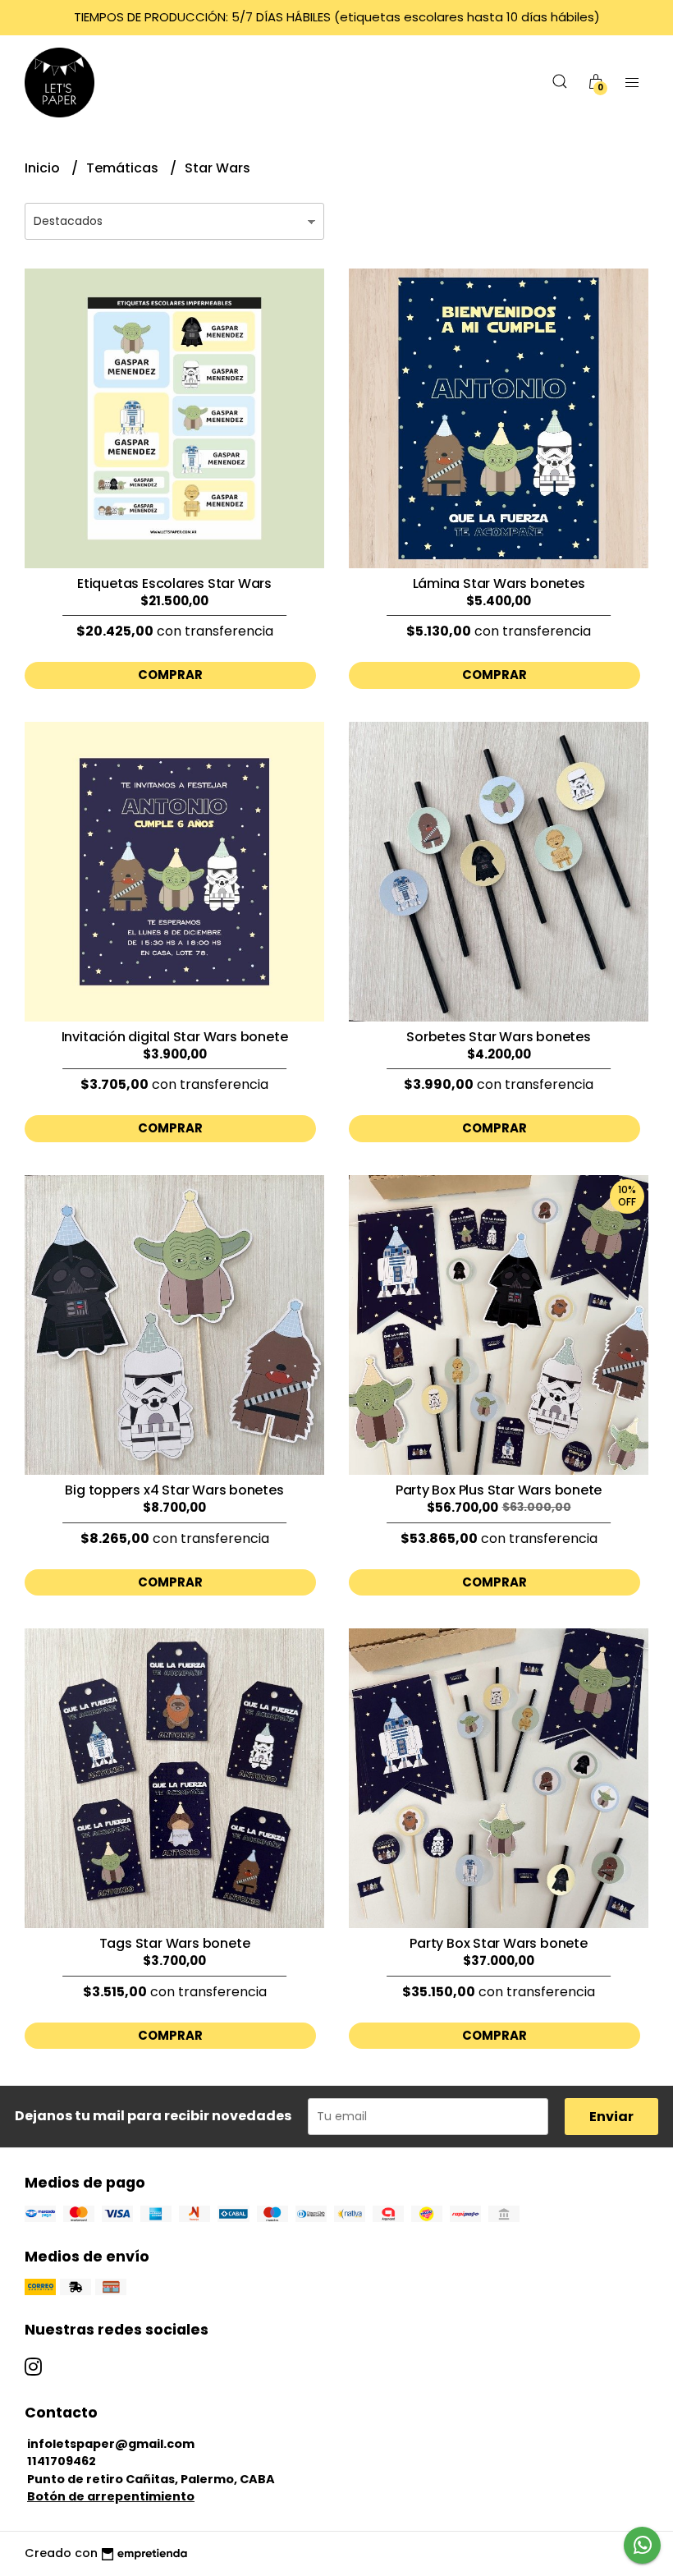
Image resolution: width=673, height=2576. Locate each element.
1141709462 (62, 2461)
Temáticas (124, 168)
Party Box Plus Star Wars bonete (499, 1490)
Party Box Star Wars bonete (499, 1943)
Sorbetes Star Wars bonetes (499, 1037)
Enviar (611, 2117)
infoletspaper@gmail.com (111, 2444)
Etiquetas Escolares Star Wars (174, 583)
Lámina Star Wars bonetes (499, 583)
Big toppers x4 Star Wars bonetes (174, 1490)
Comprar (170, 675)
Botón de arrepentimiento (111, 2496)
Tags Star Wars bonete (175, 1943)
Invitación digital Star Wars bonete (175, 1037)
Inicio (44, 168)
